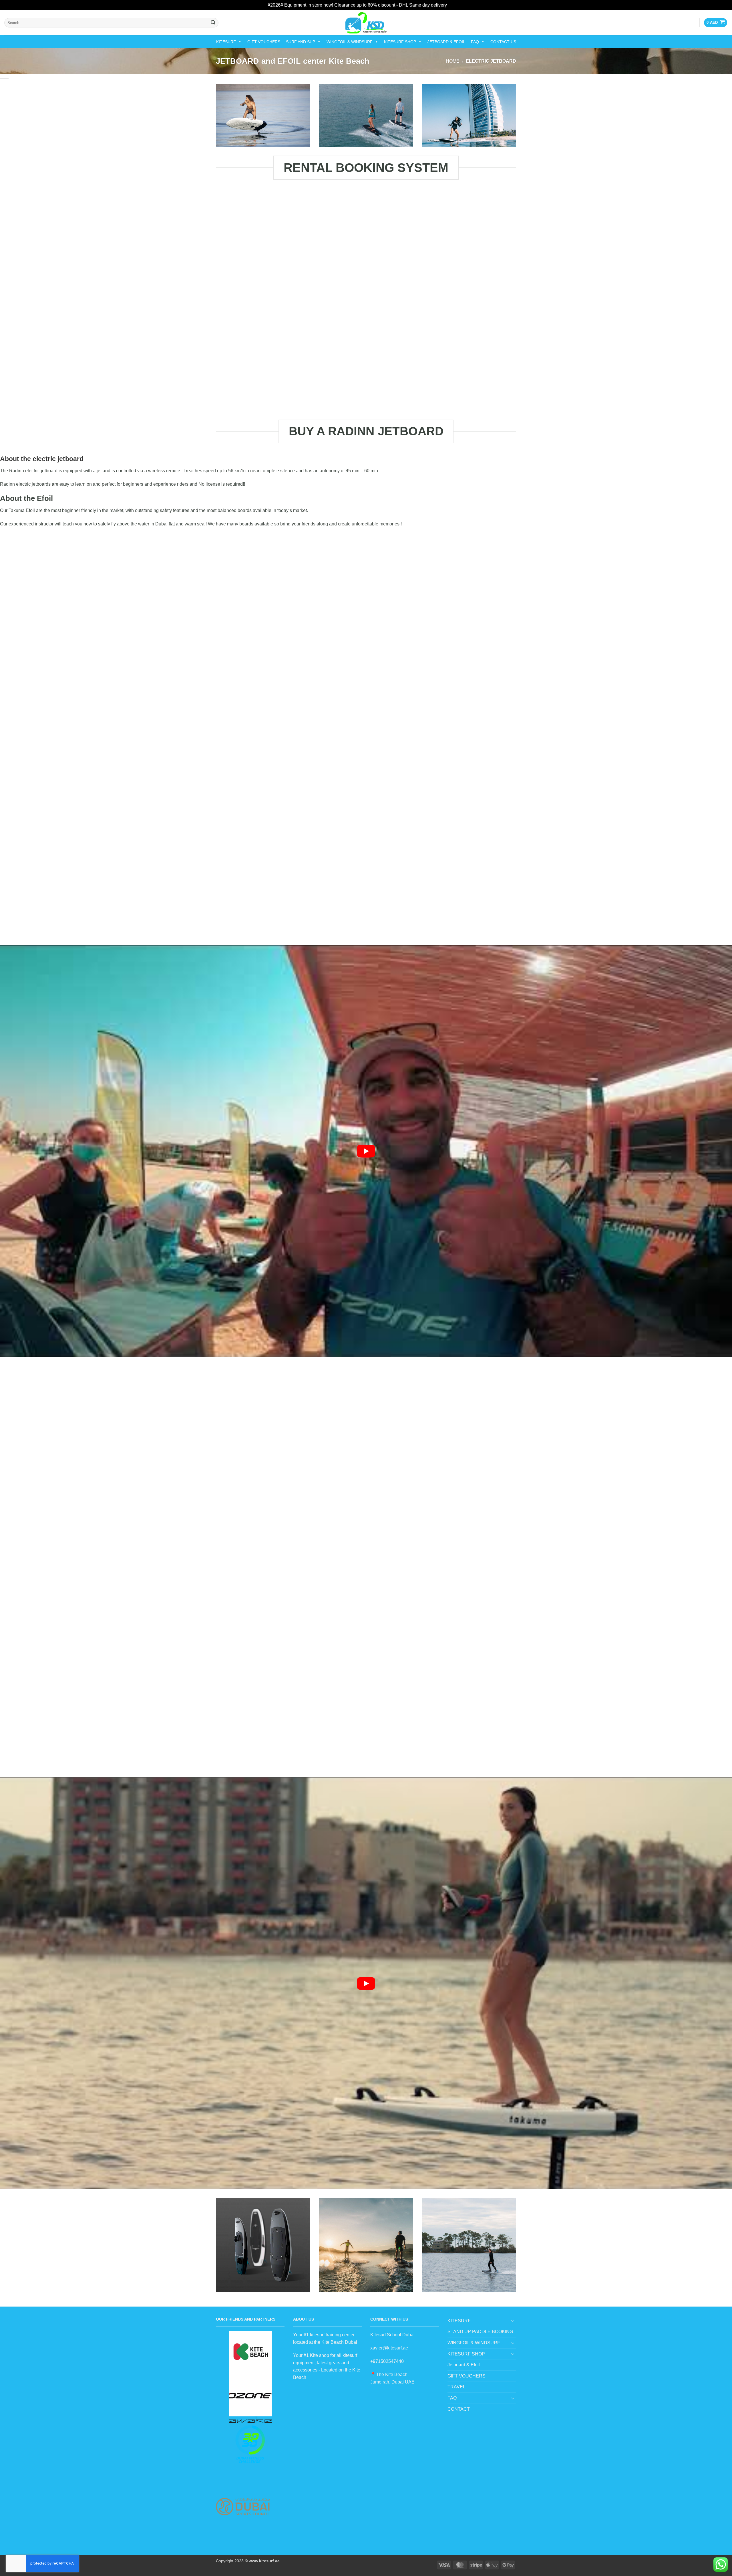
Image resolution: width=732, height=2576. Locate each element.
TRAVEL (456, 2387)
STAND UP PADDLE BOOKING (480, 2332)
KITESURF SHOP (400, 42)
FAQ (475, 42)
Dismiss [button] (456, 5)
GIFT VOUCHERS (264, 42)
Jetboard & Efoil (446, 42)
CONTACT (459, 2409)
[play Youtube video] (366, 1151)
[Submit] (213, 23)
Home (453, 61)
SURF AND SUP (301, 42)
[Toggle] (513, 2321)
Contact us (503, 42)
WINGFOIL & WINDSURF (350, 42)
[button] (716, 23)
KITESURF (226, 42)
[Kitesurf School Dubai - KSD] (366, 23)
